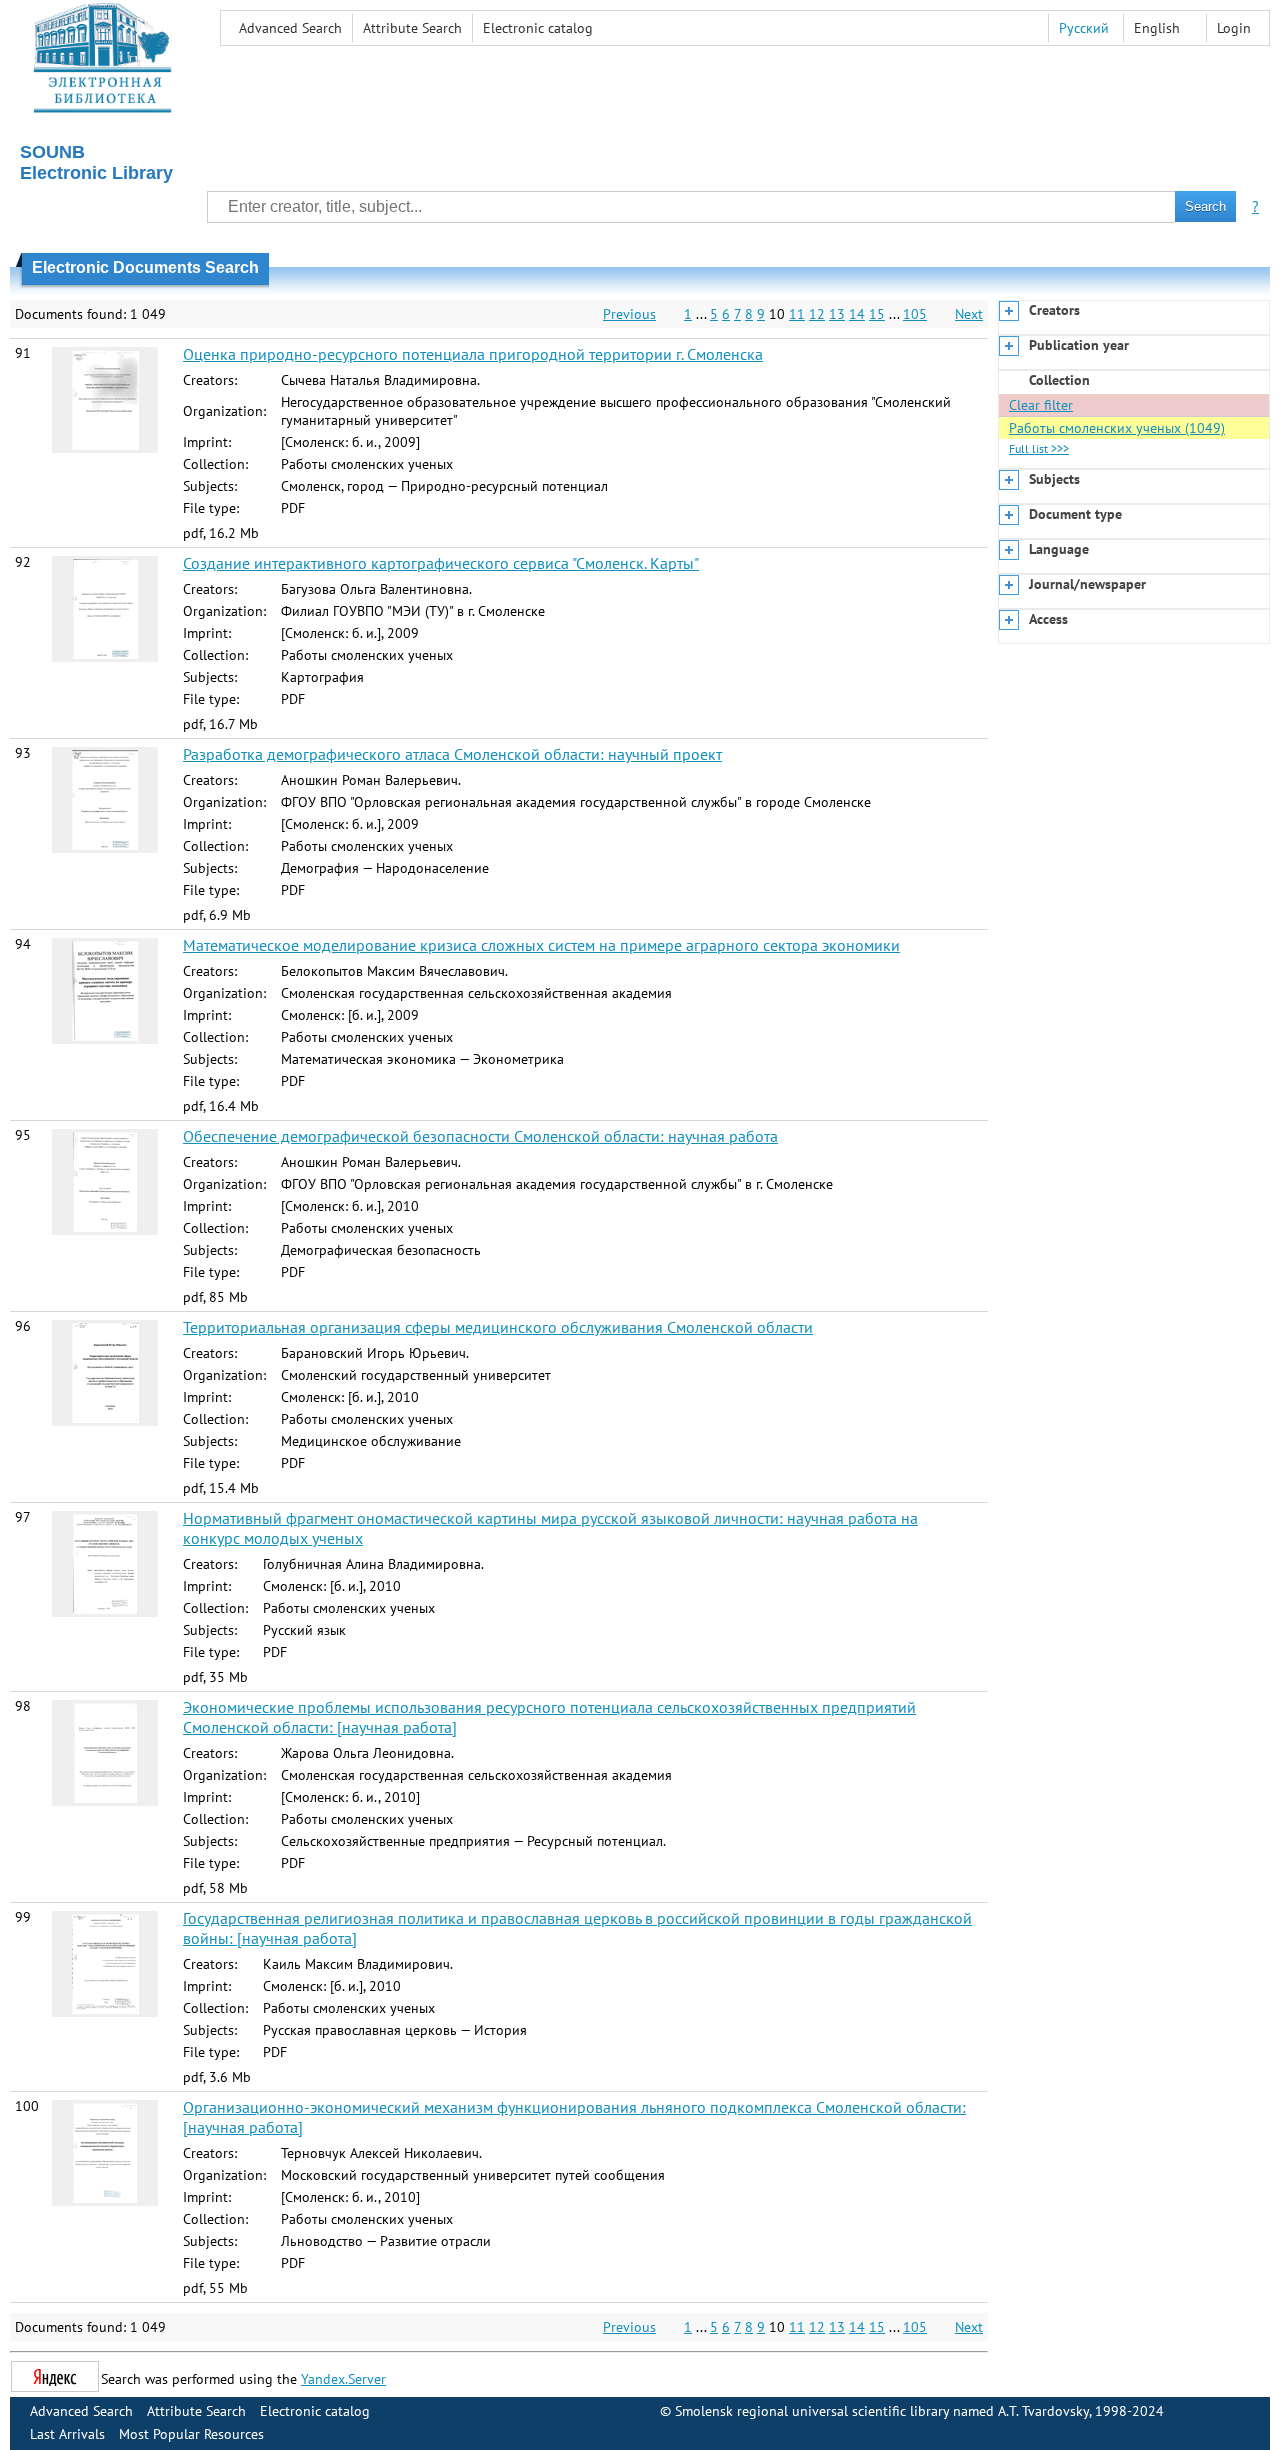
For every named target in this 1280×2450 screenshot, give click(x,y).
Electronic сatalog (538, 28)
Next (969, 314)
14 (857, 314)
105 (915, 314)
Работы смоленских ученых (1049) (1117, 428)
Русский (1084, 28)
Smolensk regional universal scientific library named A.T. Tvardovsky (882, 2411)
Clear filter (1041, 405)
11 (797, 314)
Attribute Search (412, 28)
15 (877, 314)
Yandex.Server (343, 2379)
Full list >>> (1039, 448)
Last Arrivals (67, 2434)
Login (1234, 28)
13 (837, 314)
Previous (629, 314)
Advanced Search (290, 28)
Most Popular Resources (191, 2434)
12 (817, 314)
